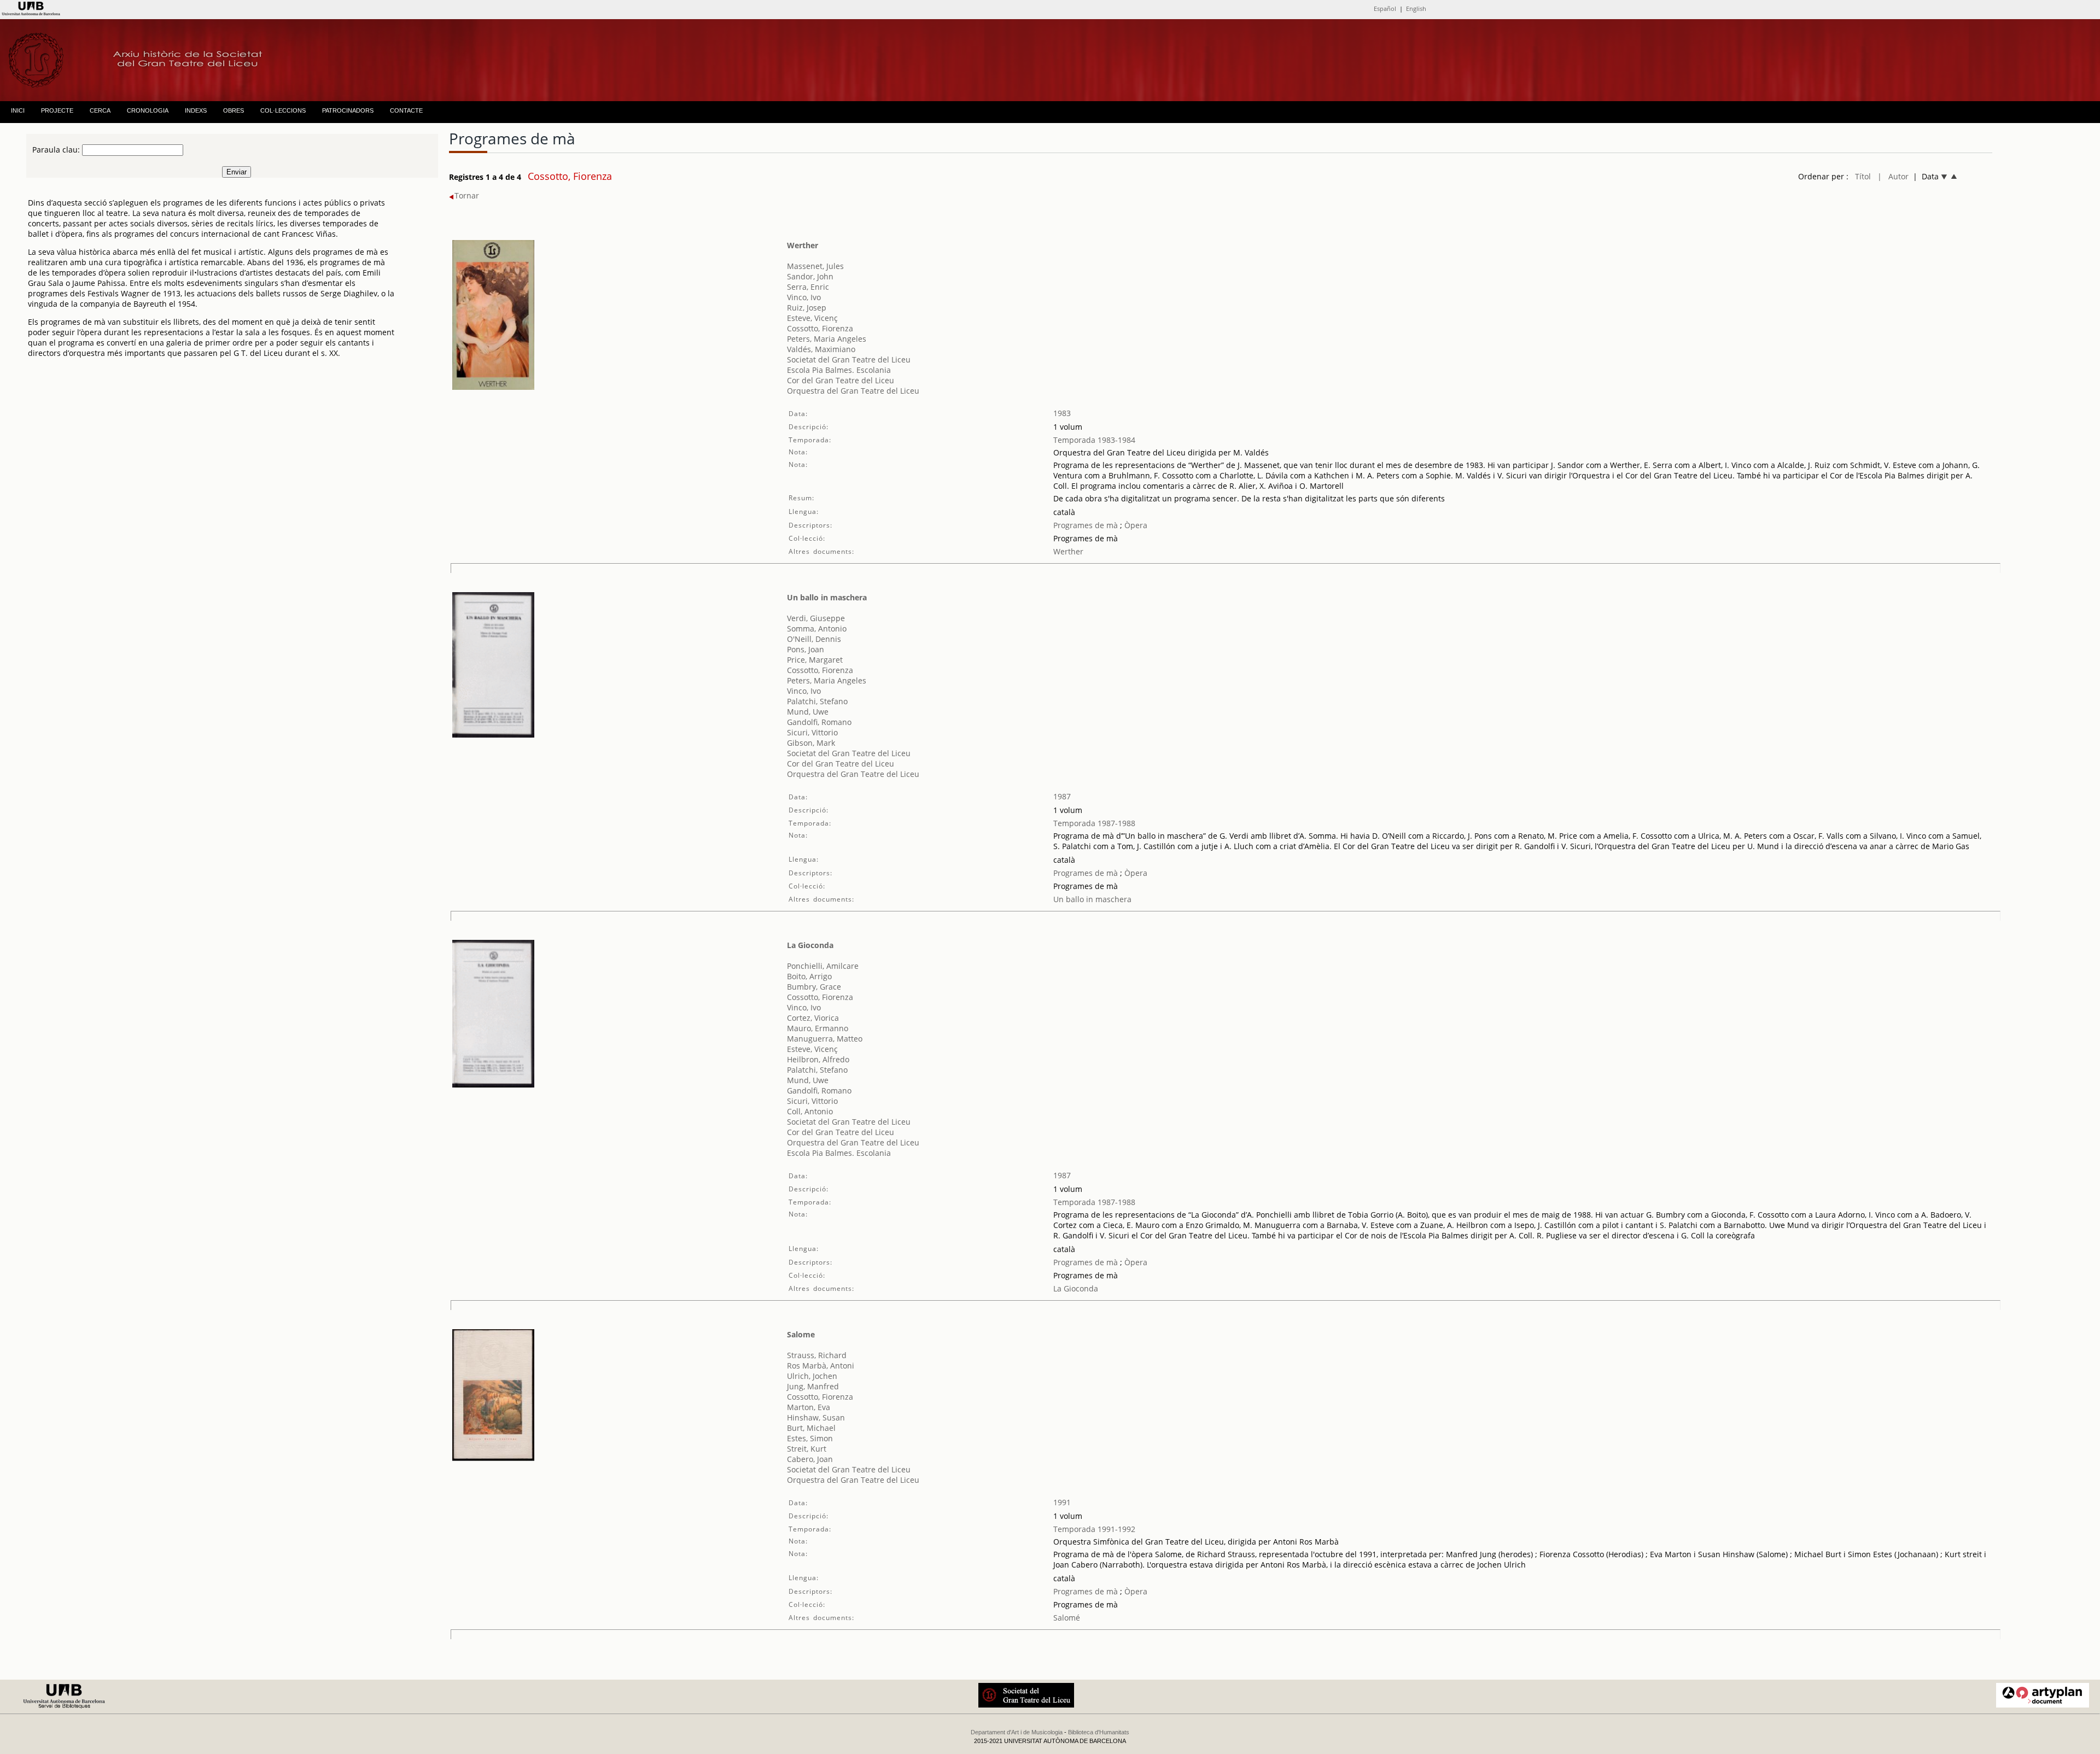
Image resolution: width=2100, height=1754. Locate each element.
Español (1385, 8)
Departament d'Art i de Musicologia (1017, 1732)
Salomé (1067, 1618)
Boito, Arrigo (809, 976)
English (1416, 8)
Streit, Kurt (807, 1449)
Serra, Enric (808, 287)
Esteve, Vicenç (812, 318)
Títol (1863, 176)
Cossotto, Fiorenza (820, 328)
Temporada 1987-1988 (1094, 823)
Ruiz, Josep (807, 308)
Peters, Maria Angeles (827, 339)
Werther (803, 245)
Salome (801, 1334)
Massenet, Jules (815, 266)
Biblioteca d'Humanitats (1099, 1732)
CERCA (100, 110)
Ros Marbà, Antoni (821, 1366)
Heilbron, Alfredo (818, 1059)
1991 (1062, 1502)
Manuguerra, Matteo (825, 1039)
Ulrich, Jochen (812, 1376)
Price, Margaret (815, 660)
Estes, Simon (810, 1438)
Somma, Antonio (817, 628)
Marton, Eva (809, 1407)
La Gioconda (810, 945)
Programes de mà (1086, 525)
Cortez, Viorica (813, 1018)
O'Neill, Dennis (814, 639)
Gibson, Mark (811, 743)
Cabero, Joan (810, 1459)
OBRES (234, 110)
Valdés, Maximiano (821, 349)
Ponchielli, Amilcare (823, 966)
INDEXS (196, 110)
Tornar (467, 195)
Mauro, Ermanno (818, 1028)
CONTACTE (406, 110)
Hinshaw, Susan (816, 1417)
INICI (18, 110)
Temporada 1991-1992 (1094, 1529)
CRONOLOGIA (148, 110)
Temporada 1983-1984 (1094, 440)
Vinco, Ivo (804, 297)
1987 (1062, 796)
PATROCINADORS (348, 110)
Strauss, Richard (817, 1355)
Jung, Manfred (813, 1386)
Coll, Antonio (810, 1111)
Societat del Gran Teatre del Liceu (849, 359)
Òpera (1135, 525)
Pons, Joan (806, 649)
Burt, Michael (811, 1428)
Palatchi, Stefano (817, 701)
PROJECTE (57, 110)
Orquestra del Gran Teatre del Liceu (853, 391)
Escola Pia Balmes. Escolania (839, 370)
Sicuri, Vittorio (812, 732)
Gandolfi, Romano (819, 722)
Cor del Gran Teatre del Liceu (841, 380)
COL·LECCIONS (283, 110)
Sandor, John (810, 276)
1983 (1062, 413)
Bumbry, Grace (814, 987)
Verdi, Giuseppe (816, 618)
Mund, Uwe (808, 712)
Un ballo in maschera (827, 597)
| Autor (1893, 176)
